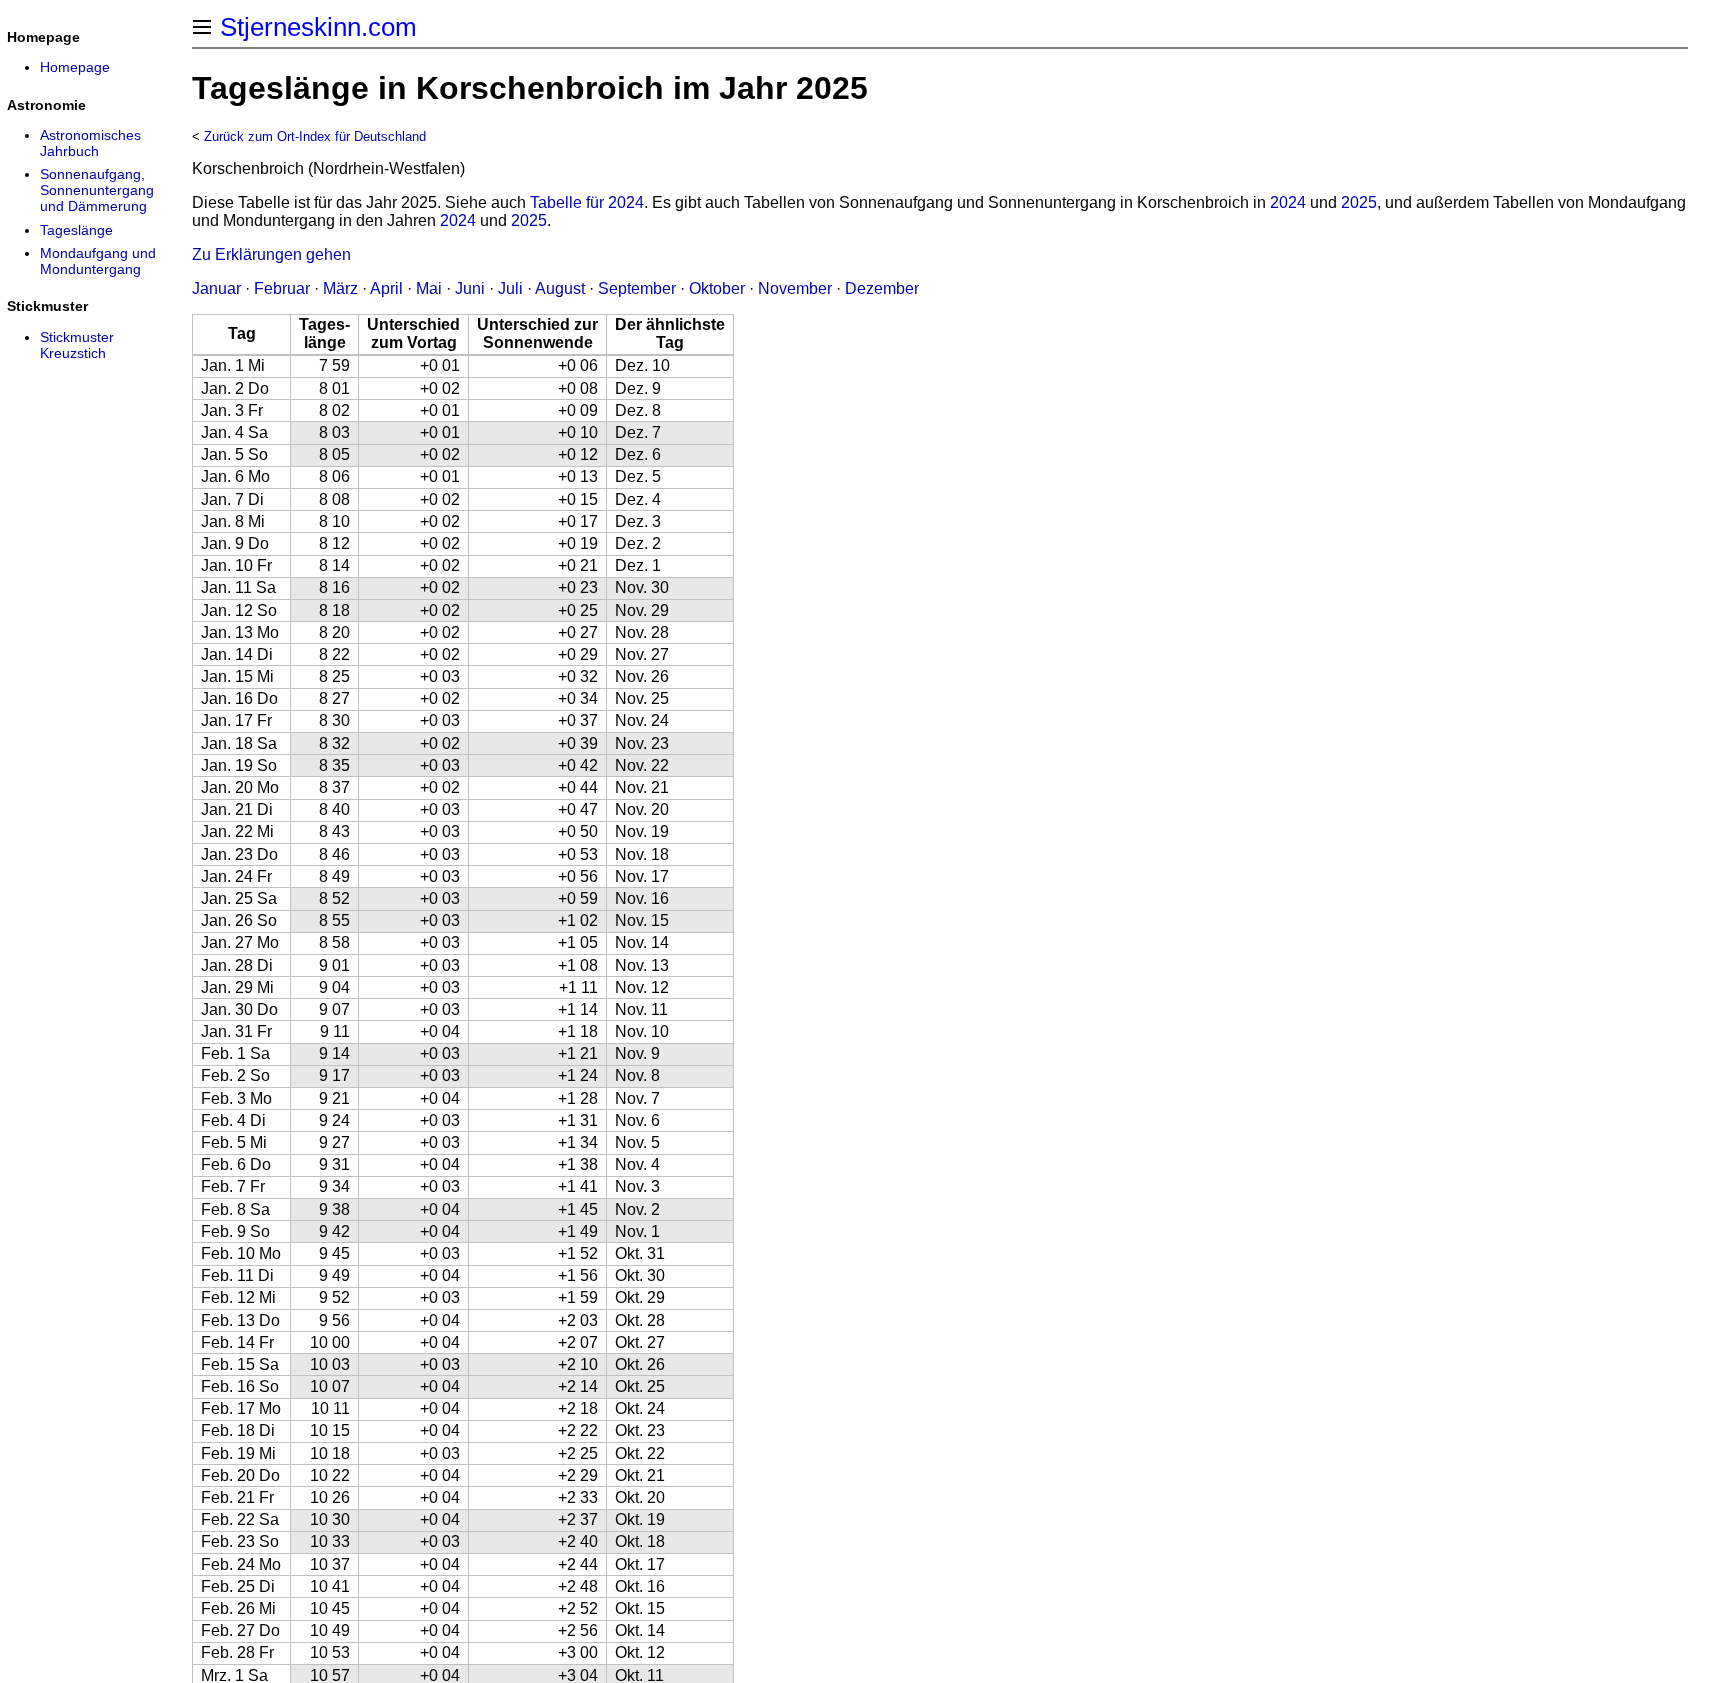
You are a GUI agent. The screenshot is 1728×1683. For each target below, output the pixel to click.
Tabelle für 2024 (587, 202)
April (386, 288)
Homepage (75, 67)
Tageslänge (76, 230)
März (340, 288)
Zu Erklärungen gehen (271, 254)
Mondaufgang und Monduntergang (98, 261)
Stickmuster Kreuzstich (77, 345)
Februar (282, 288)
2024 (1288, 202)
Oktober (717, 288)
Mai (429, 288)
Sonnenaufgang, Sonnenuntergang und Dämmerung (97, 190)
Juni (470, 288)
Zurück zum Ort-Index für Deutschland (315, 136)
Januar (216, 288)
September (637, 288)
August (560, 288)
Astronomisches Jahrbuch (90, 143)
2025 (1359, 202)
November (795, 288)
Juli (510, 288)
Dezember (882, 288)
